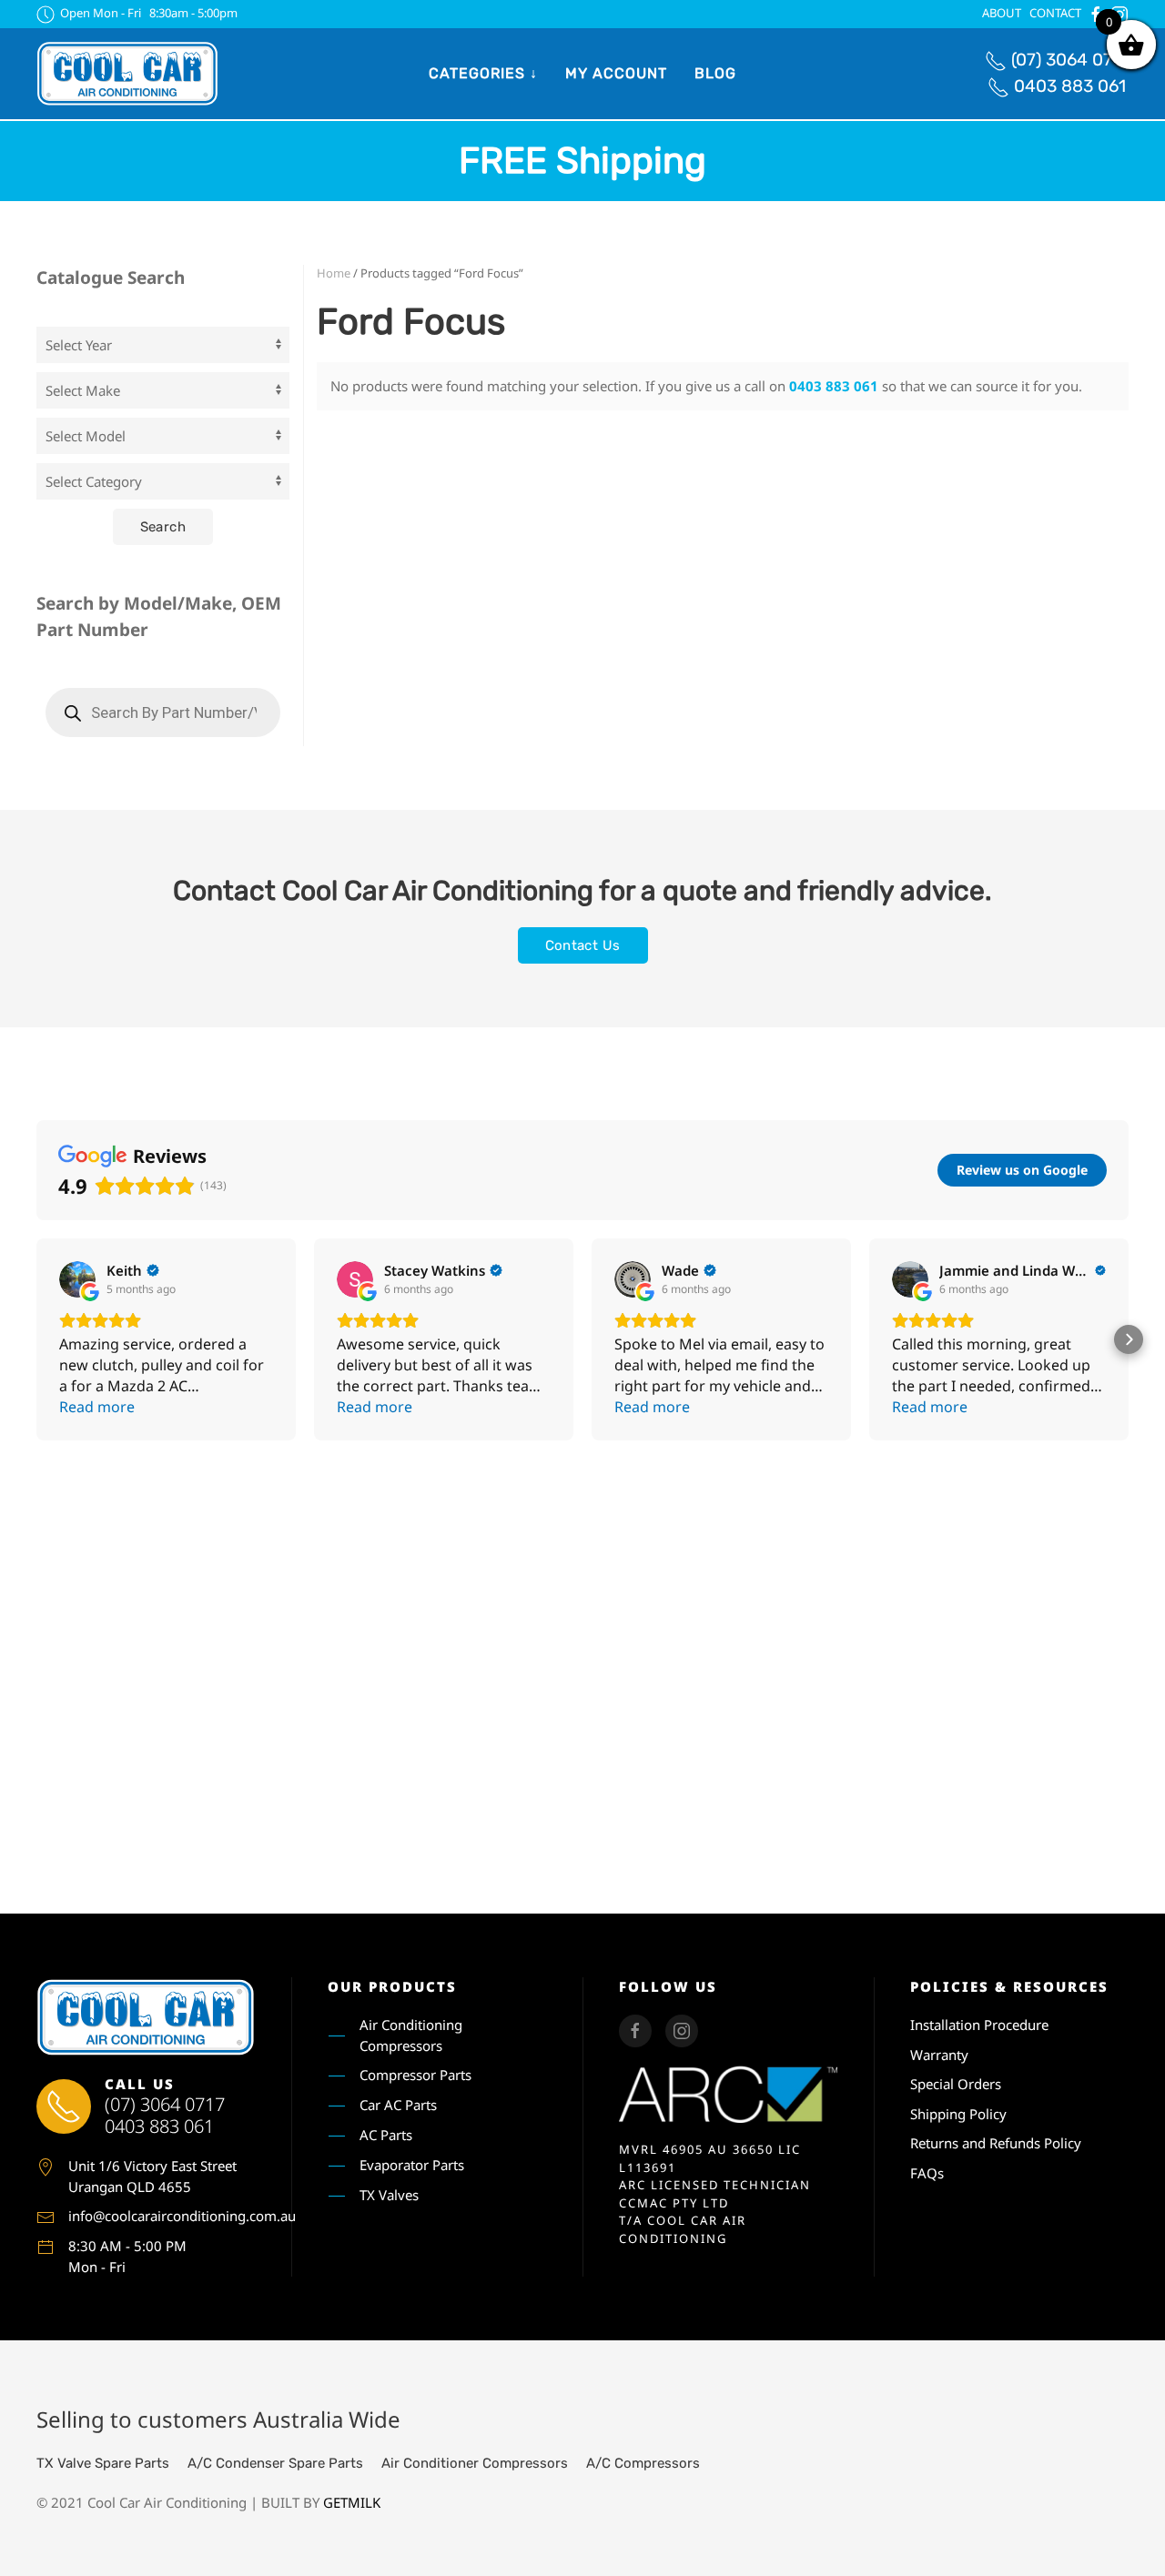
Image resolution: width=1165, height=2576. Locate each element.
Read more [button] (97, 1407)
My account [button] (616, 73)
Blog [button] (715, 73)
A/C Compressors (643, 2463)
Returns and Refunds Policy (996, 2143)
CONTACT (1055, 13)
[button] (36, 1339)
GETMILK (352, 2502)
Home (334, 273)
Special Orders (956, 2084)
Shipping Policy (958, 2114)
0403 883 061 (1070, 86)
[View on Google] (77, 1279)
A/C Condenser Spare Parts (275, 2463)
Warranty (939, 2055)
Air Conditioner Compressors (475, 2463)
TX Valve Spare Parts (103, 2463)
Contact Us (583, 945)
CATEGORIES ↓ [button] (483, 73)
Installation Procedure (979, 2025)
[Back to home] (127, 74)
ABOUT (1002, 13)
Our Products (392, 1986)
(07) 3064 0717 (1070, 60)
